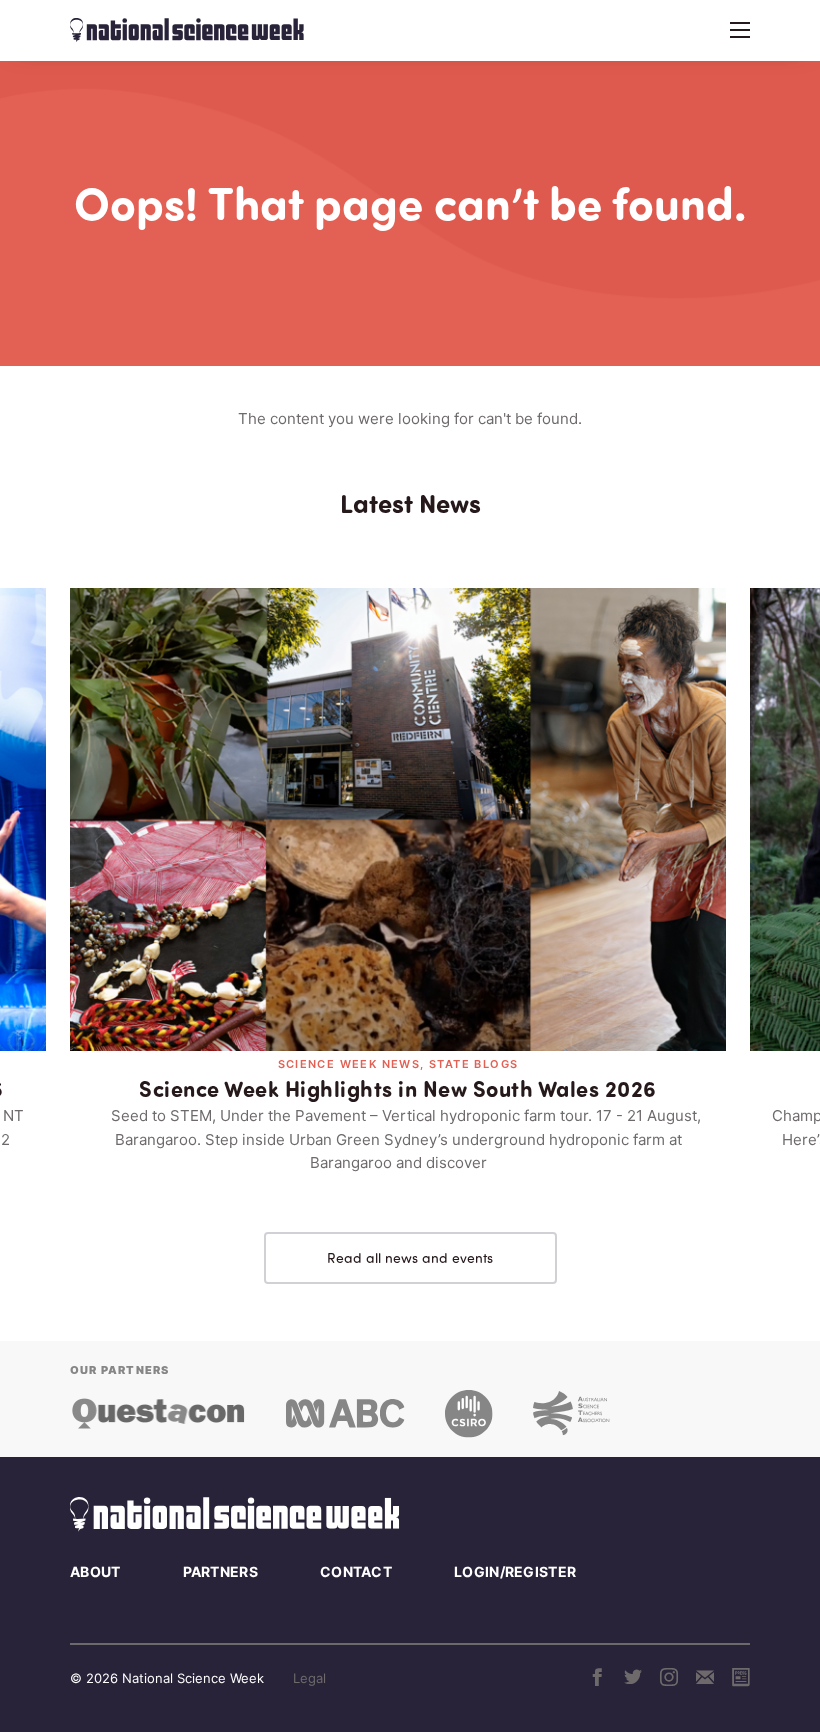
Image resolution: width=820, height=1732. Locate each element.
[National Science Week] (187, 30)
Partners (220, 1571)
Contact (356, 1571)
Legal (309, 1678)
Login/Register (515, 1571)
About (95, 1571)
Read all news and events (410, 1257)
